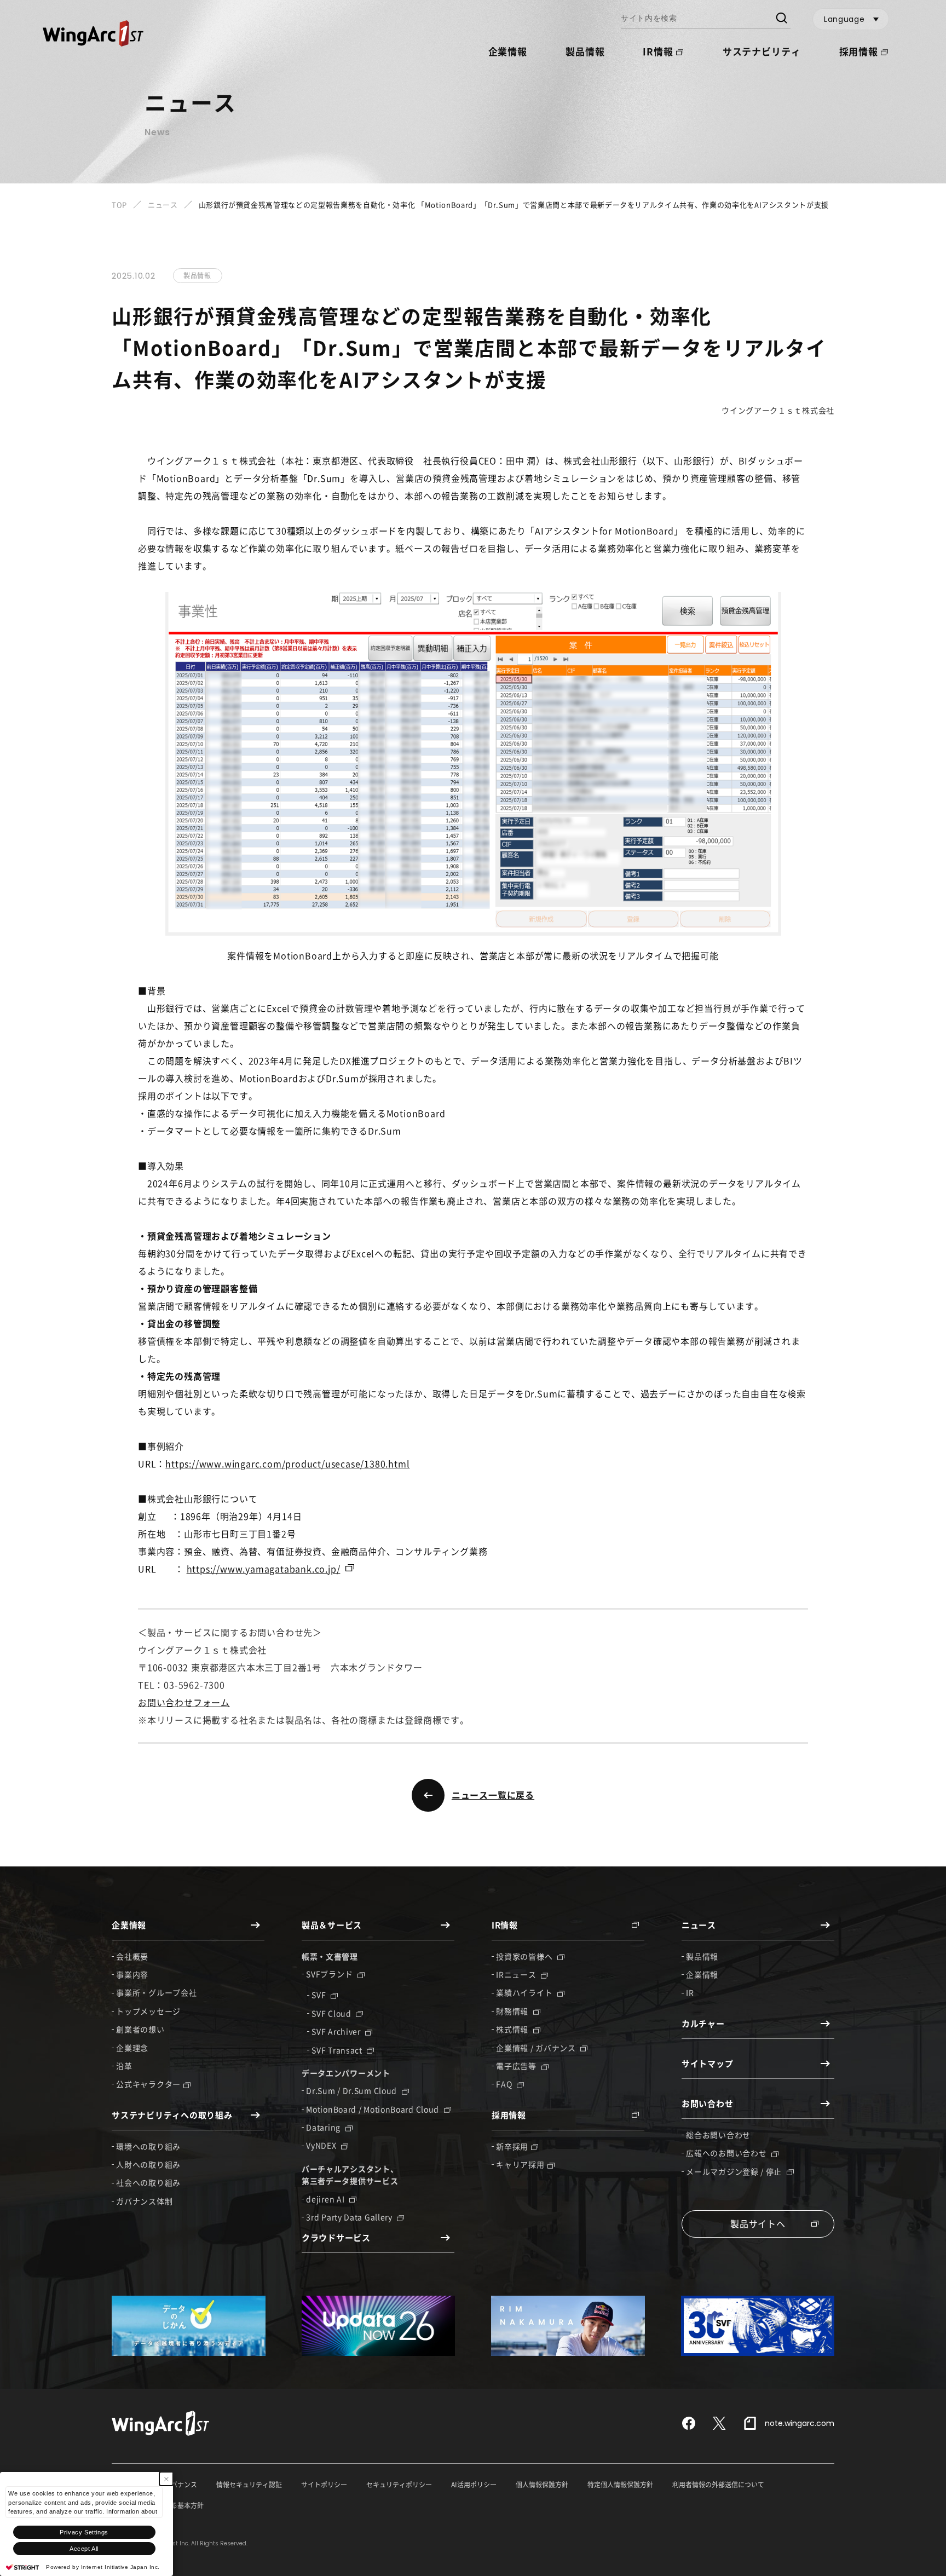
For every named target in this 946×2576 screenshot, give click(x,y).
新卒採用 (512, 2146)
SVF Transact (338, 2050)
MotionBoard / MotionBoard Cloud (373, 2109)
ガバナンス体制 (144, 2201)
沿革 (124, 2066)
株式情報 (513, 2029)
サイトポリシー (324, 2485)
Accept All (84, 2549)
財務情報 (513, 2011)
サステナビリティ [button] (762, 51)
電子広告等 (517, 2066)
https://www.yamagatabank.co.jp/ (264, 1569)
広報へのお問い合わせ (727, 2153)
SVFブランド (330, 1974)
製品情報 (585, 51)
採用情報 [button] (859, 51)
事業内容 (132, 1974)
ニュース (163, 204)
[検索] (781, 19)
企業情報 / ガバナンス (537, 2048)
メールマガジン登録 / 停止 (735, 2171)
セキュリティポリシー (399, 2485)
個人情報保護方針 (542, 2485)
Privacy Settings (84, 2532)
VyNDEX (322, 2145)
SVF (320, 1995)
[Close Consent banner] (166, 2479)
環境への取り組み (148, 2146)
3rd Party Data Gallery (350, 2217)
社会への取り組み (148, 2182)
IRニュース (517, 1974)
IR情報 (658, 51)
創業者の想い (140, 2029)
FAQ (505, 2084)
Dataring (324, 2127)
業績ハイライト (525, 1992)
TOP (119, 204)
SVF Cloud (332, 2013)
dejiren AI (326, 2199)
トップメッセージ (148, 2011)
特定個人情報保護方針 (620, 2485)
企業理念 (132, 2048)
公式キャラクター (148, 2084)
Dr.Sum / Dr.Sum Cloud (352, 2090)
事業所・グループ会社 (156, 1992)
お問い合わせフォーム (184, 1702)
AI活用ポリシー (474, 2485)
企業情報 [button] (508, 51)
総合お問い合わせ (718, 2135)
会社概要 (132, 1956)
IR (690, 1992)
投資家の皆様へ (525, 1956)
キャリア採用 (520, 2164)
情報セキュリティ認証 (249, 2485)
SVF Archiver (337, 2031)
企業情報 (702, 1974)
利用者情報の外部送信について (718, 2485)
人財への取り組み (148, 2164)
